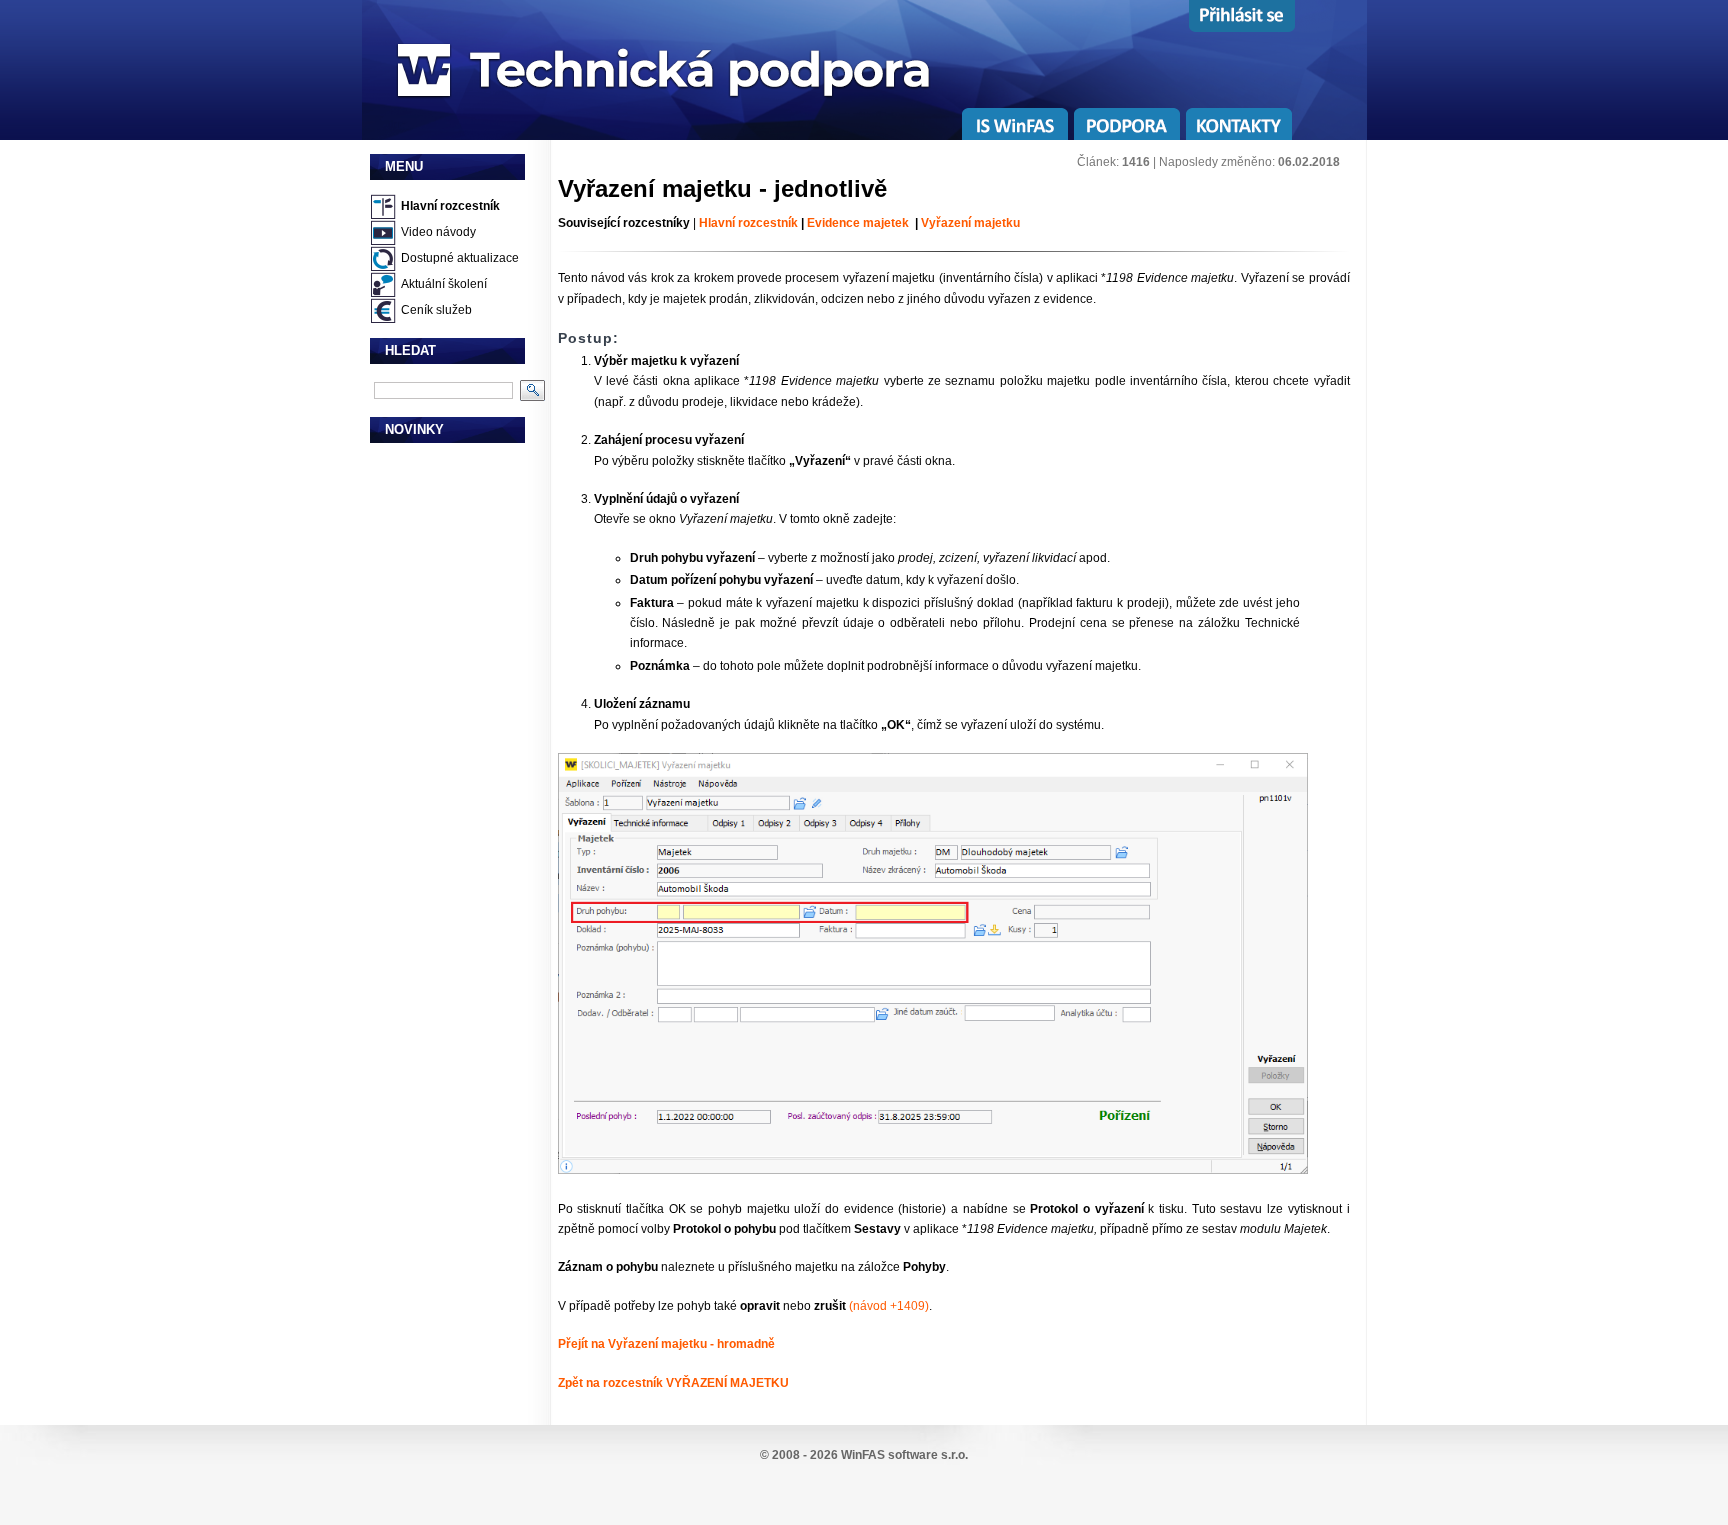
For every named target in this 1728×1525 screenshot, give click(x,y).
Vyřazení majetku (969, 223)
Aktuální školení (444, 284)
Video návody (438, 232)
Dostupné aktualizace (460, 258)
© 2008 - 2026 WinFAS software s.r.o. (864, 1455)
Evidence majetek (858, 223)
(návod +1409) (887, 1306)
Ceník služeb (436, 310)
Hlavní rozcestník (450, 206)
